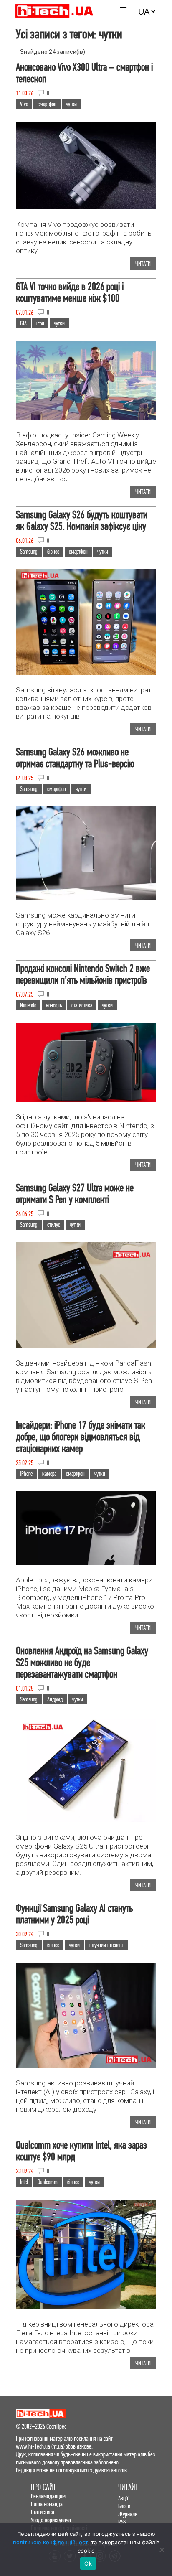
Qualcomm (48, 2182)
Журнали (128, 2514)
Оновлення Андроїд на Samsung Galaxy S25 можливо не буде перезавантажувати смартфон (82, 1662)
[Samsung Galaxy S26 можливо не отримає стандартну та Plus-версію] (86, 900)
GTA (23, 323)
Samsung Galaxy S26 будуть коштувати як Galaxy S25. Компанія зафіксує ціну (82, 520)
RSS (122, 2522)
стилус (54, 1225)
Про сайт (43, 2487)
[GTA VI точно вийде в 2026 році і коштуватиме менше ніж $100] (86, 420)
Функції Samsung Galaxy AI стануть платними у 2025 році (74, 1914)
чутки (71, 104)
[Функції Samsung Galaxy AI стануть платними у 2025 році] (86, 2068)
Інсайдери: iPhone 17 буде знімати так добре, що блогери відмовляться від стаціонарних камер (81, 1437)
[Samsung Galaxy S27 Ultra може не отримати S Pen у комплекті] (86, 1348)
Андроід (55, 1699)
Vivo (24, 104)
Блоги (124, 2506)
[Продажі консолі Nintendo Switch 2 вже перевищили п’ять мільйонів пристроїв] (86, 1102)
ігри (40, 323)
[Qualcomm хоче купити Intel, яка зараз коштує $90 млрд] (86, 2309)
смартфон (47, 104)
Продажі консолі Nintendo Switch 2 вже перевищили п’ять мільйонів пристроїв (83, 974)
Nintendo (28, 1005)
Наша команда (47, 2504)
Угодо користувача (51, 2520)
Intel (24, 2182)
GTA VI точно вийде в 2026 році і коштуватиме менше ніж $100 (70, 292)
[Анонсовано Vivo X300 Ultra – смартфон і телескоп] (86, 210)
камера (49, 1474)
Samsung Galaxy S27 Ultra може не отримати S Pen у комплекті (75, 1194)
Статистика (43, 2512)
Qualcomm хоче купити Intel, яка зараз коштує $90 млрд (81, 2151)
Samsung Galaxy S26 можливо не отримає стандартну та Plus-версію (75, 758)
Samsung (29, 552)
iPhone (26, 1474)
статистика (82, 1005)
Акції (123, 2498)
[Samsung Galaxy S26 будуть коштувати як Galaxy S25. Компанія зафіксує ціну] (86, 675)
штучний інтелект (106, 1945)
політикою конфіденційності (51, 2542)
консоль (54, 1005)
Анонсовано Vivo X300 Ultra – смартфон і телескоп (84, 73)
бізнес (53, 552)
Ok (88, 2563)
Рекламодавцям (48, 2496)
